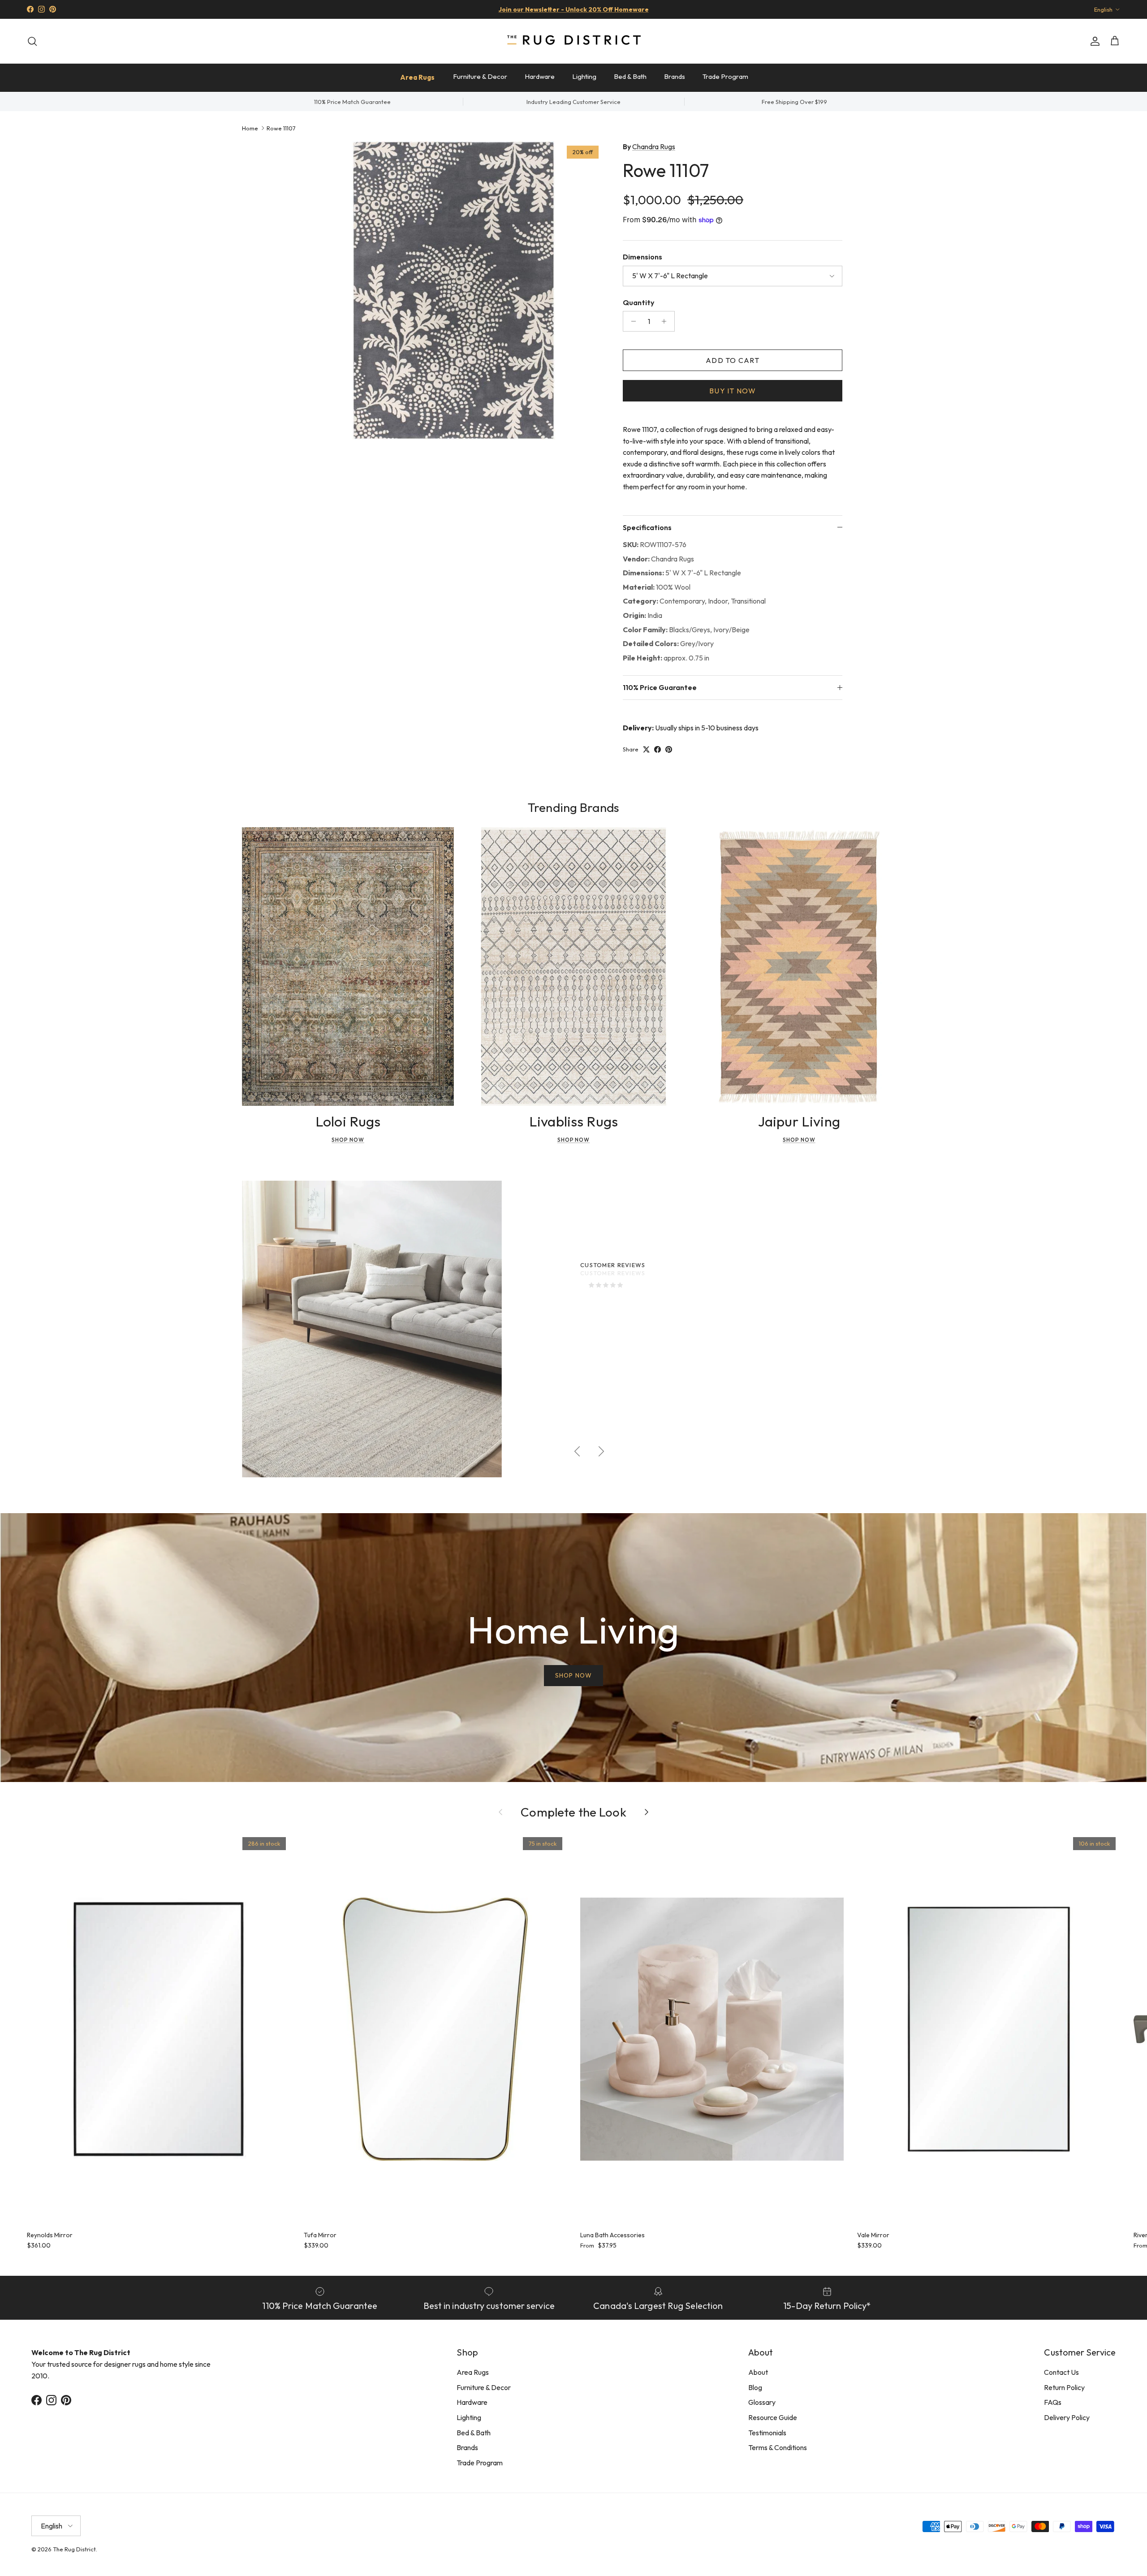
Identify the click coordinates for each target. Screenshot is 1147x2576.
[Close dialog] (741, 1179)
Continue (484, 1362)
